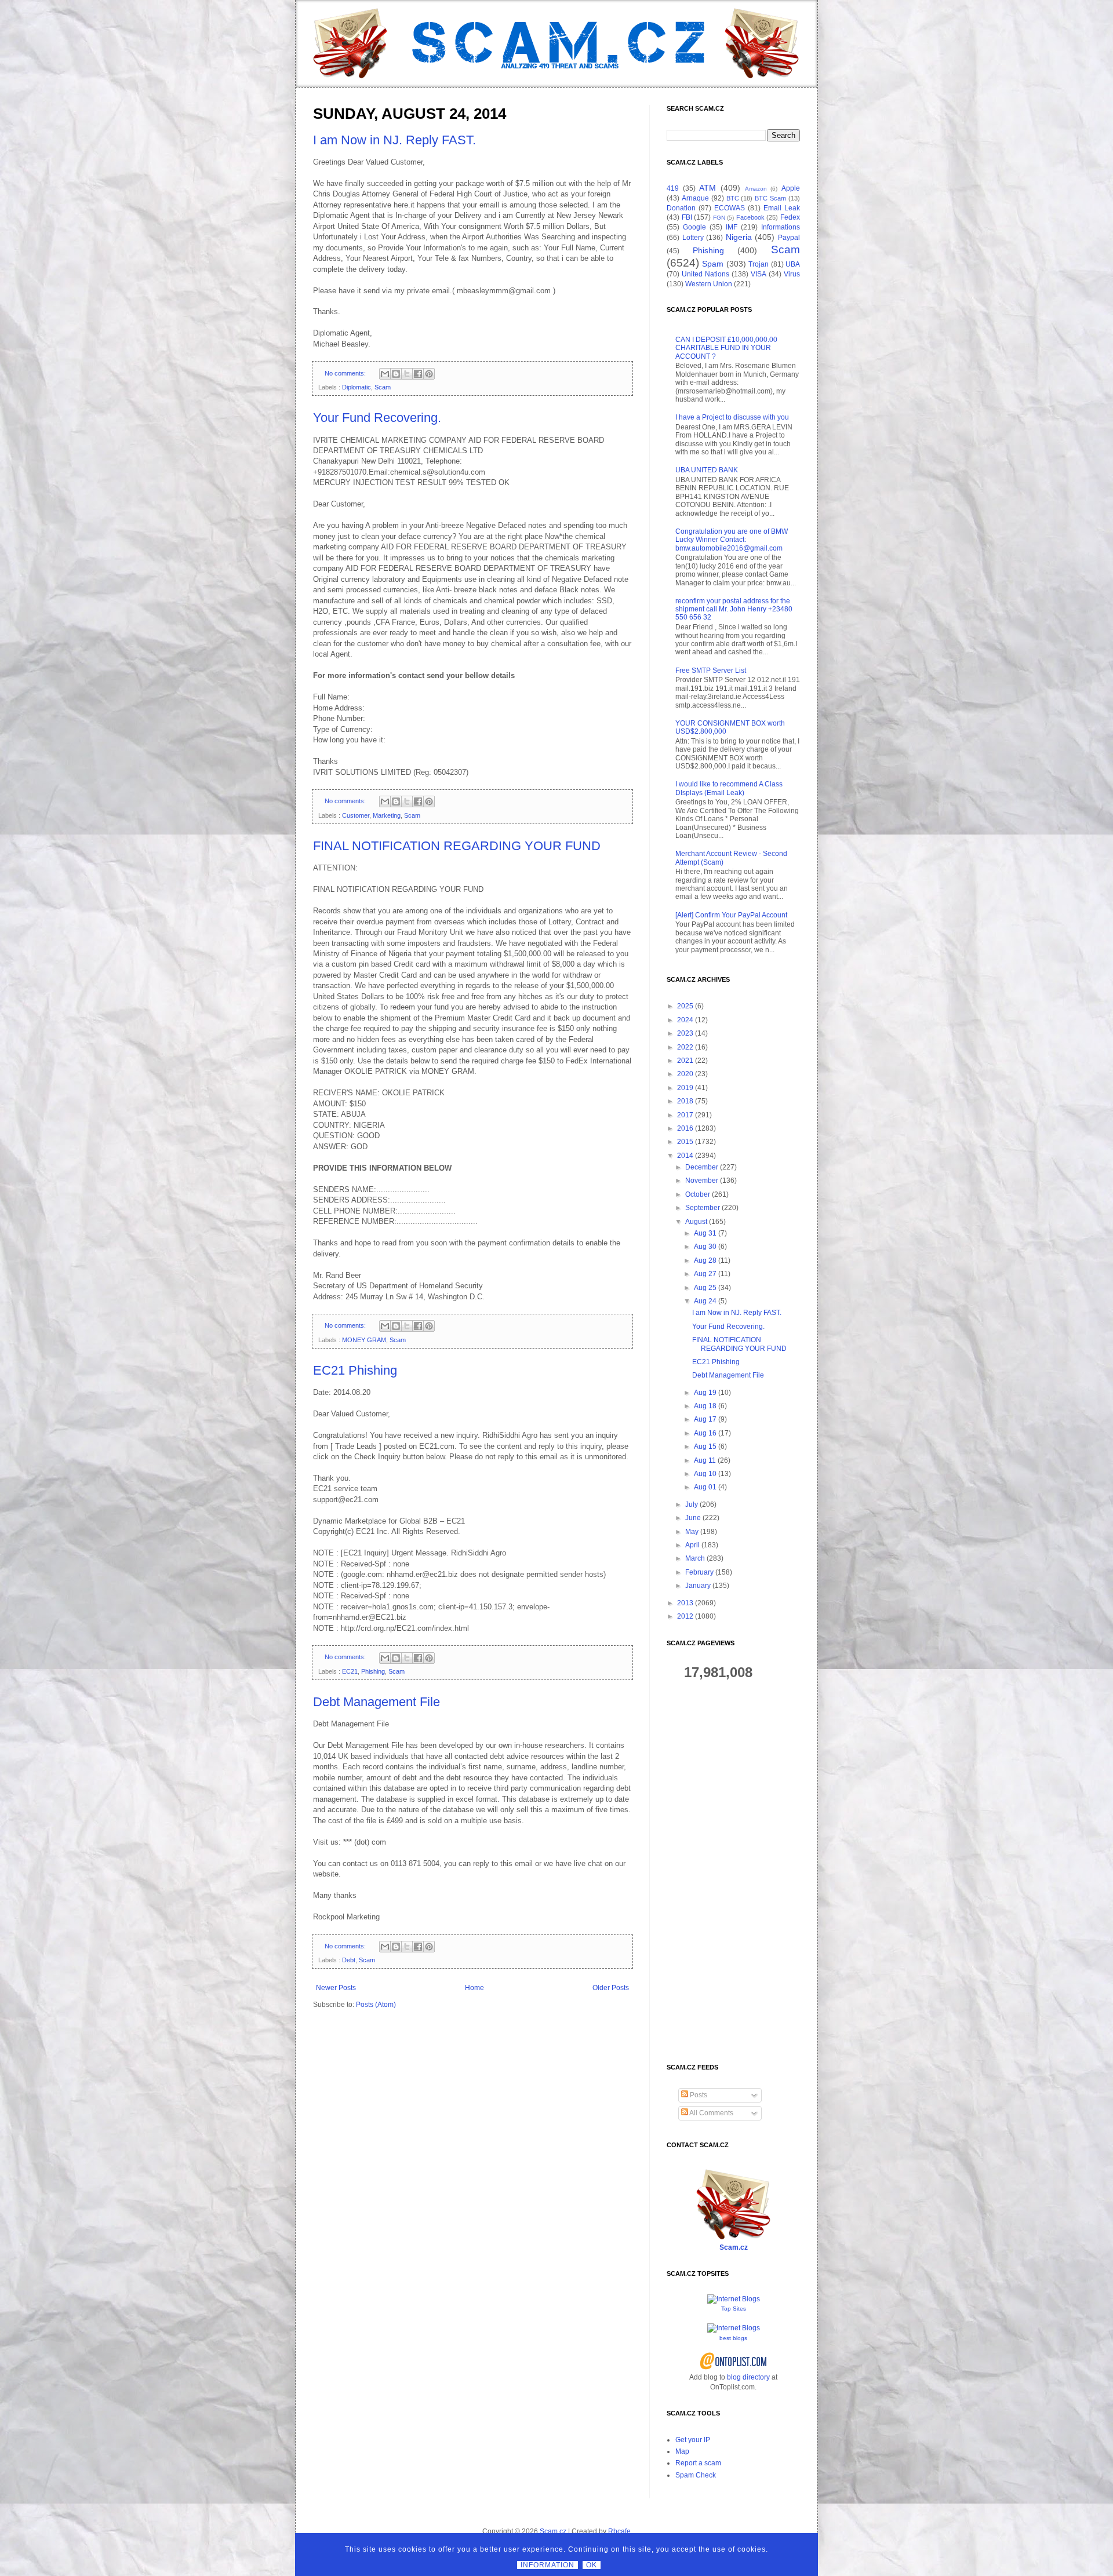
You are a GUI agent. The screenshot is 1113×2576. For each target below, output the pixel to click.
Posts (698, 2095)
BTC (733, 198)
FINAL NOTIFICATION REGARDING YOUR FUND (457, 846)
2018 (685, 1101)
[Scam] (556, 43)
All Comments (711, 2113)
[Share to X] (407, 374)
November (702, 1180)
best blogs (733, 2338)
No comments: (346, 373)
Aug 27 (705, 1274)
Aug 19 (705, 1393)
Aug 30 (705, 1247)
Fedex (790, 217)
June (693, 1518)
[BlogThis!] (396, 374)
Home (474, 1988)
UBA (793, 264)
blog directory (748, 2377)
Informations (781, 227)
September (703, 1208)
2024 (685, 1020)
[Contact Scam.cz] (733, 2238)
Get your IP (693, 2440)
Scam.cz (734, 2247)
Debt (349, 1960)
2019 (685, 1088)
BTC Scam (770, 198)
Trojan (759, 264)
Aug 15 (705, 1447)
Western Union (709, 284)
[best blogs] (734, 2328)
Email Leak (782, 208)
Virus (792, 274)
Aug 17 (705, 1419)
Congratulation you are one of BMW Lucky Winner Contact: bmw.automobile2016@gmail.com (732, 540)
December (702, 1167)
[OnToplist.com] (734, 2367)
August (696, 1222)
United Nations (705, 274)
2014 (685, 1156)
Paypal (789, 238)
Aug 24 (705, 1301)
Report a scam (698, 2463)
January (698, 1586)
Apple (791, 188)
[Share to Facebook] (418, 374)
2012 (685, 1616)
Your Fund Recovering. (377, 418)
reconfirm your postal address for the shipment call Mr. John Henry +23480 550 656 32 (734, 609)
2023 (685, 1033)
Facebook (750, 217)
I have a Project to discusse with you (732, 417)
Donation (681, 208)
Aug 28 (705, 1260)
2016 (685, 1128)
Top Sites (734, 2309)
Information (548, 2565)
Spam (713, 264)
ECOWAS (730, 208)
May (692, 1532)
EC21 (350, 1671)
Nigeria (739, 237)
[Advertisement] (733, 1872)
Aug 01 (705, 1487)
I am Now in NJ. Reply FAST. (394, 140)
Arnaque (695, 198)
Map (682, 2451)
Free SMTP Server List (711, 671)
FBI (687, 217)
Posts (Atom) (376, 2005)
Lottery (693, 238)
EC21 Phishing (355, 1370)
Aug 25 (705, 1288)
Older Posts (611, 1988)
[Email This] (385, 374)
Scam (383, 387)
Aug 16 (705, 1433)
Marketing (387, 815)
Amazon (756, 189)
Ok (592, 2565)
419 (673, 188)
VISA (759, 274)
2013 (685, 1603)
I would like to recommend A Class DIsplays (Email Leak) (729, 788)
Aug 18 (705, 1406)
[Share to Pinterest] (429, 374)
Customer (356, 815)
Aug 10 (705, 1474)
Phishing (373, 1671)
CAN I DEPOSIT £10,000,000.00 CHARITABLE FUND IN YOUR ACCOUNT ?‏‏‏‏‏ (726, 348)
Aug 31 (705, 1233)
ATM (708, 188)
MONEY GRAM (364, 1340)
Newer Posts (336, 1988)
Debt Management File (377, 1702)
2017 (685, 1115)
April (692, 1545)
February (699, 1572)
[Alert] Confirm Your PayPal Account (731, 915)
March (695, 1558)
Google (694, 227)
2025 (685, 1006)
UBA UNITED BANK (707, 470)
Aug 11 (705, 1460)
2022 (685, 1047)
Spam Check (696, 2475)
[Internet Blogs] (734, 2299)
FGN (719, 218)
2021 (685, 1061)
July (692, 1504)
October (698, 1194)
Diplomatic (357, 387)
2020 (685, 1074)
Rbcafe (619, 2531)
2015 (685, 1142)
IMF (732, 227)
